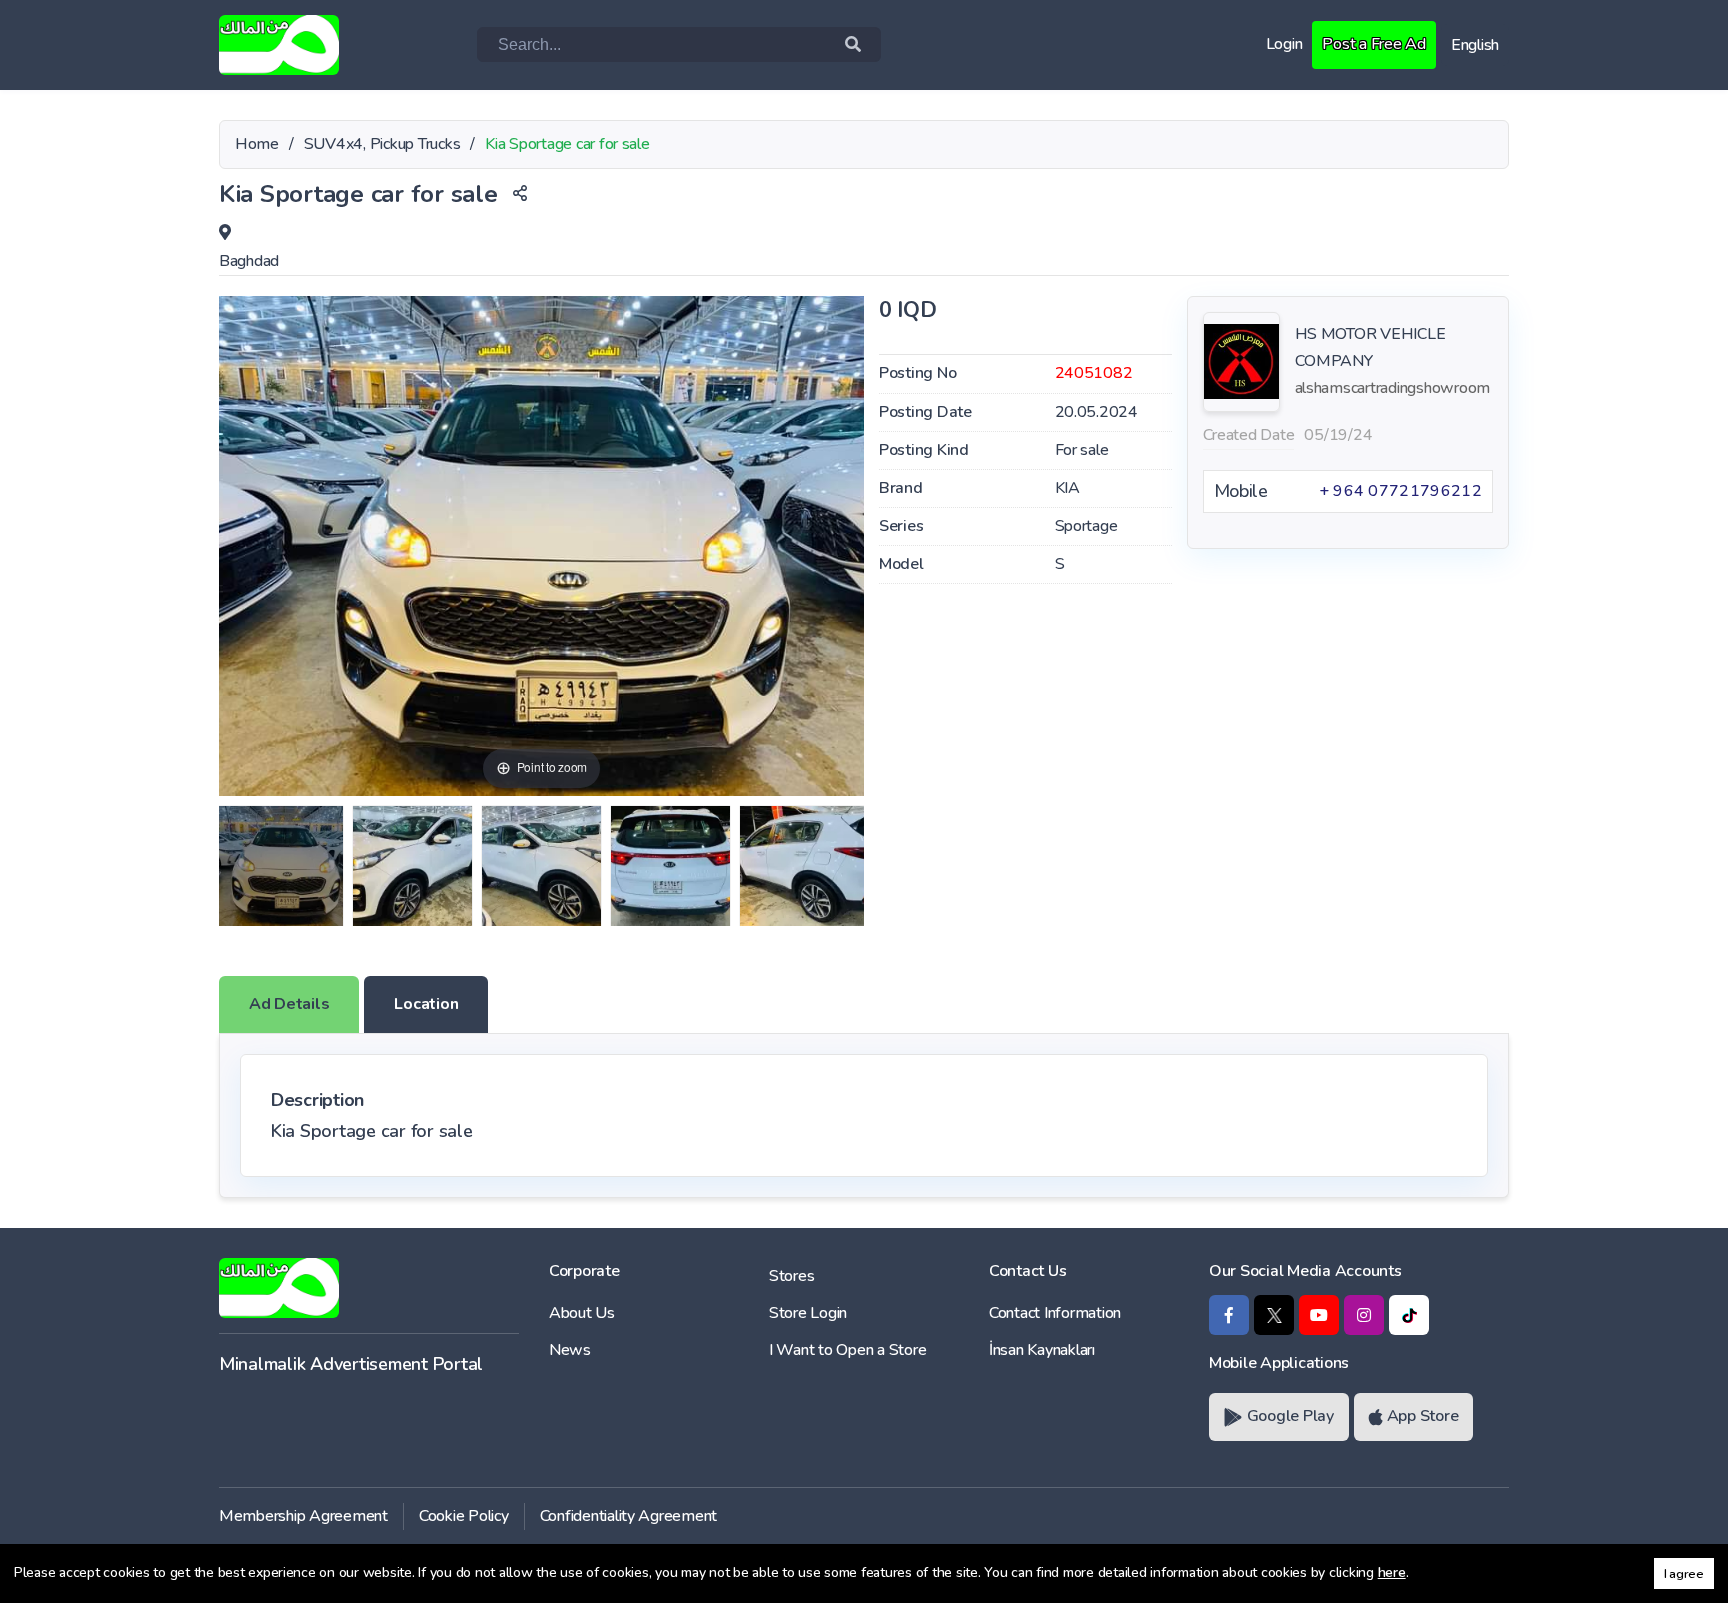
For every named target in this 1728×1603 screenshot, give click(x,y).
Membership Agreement (303, 1516)
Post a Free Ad (1373, 44)
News (570, 1350)
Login (1284, 44)
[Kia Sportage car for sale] (281, 866)
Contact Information (1055, 1313)
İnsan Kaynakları (1042, 1350)
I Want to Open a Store (847, 1350)
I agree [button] (1684, 1573)
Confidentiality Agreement (629, 1516)
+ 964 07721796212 (1400, 491)
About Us (582, 1313)
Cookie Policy (464, 1516)
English (1475, 45)
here (1392, 1572)
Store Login (808, 1313)
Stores (791, 1276)
